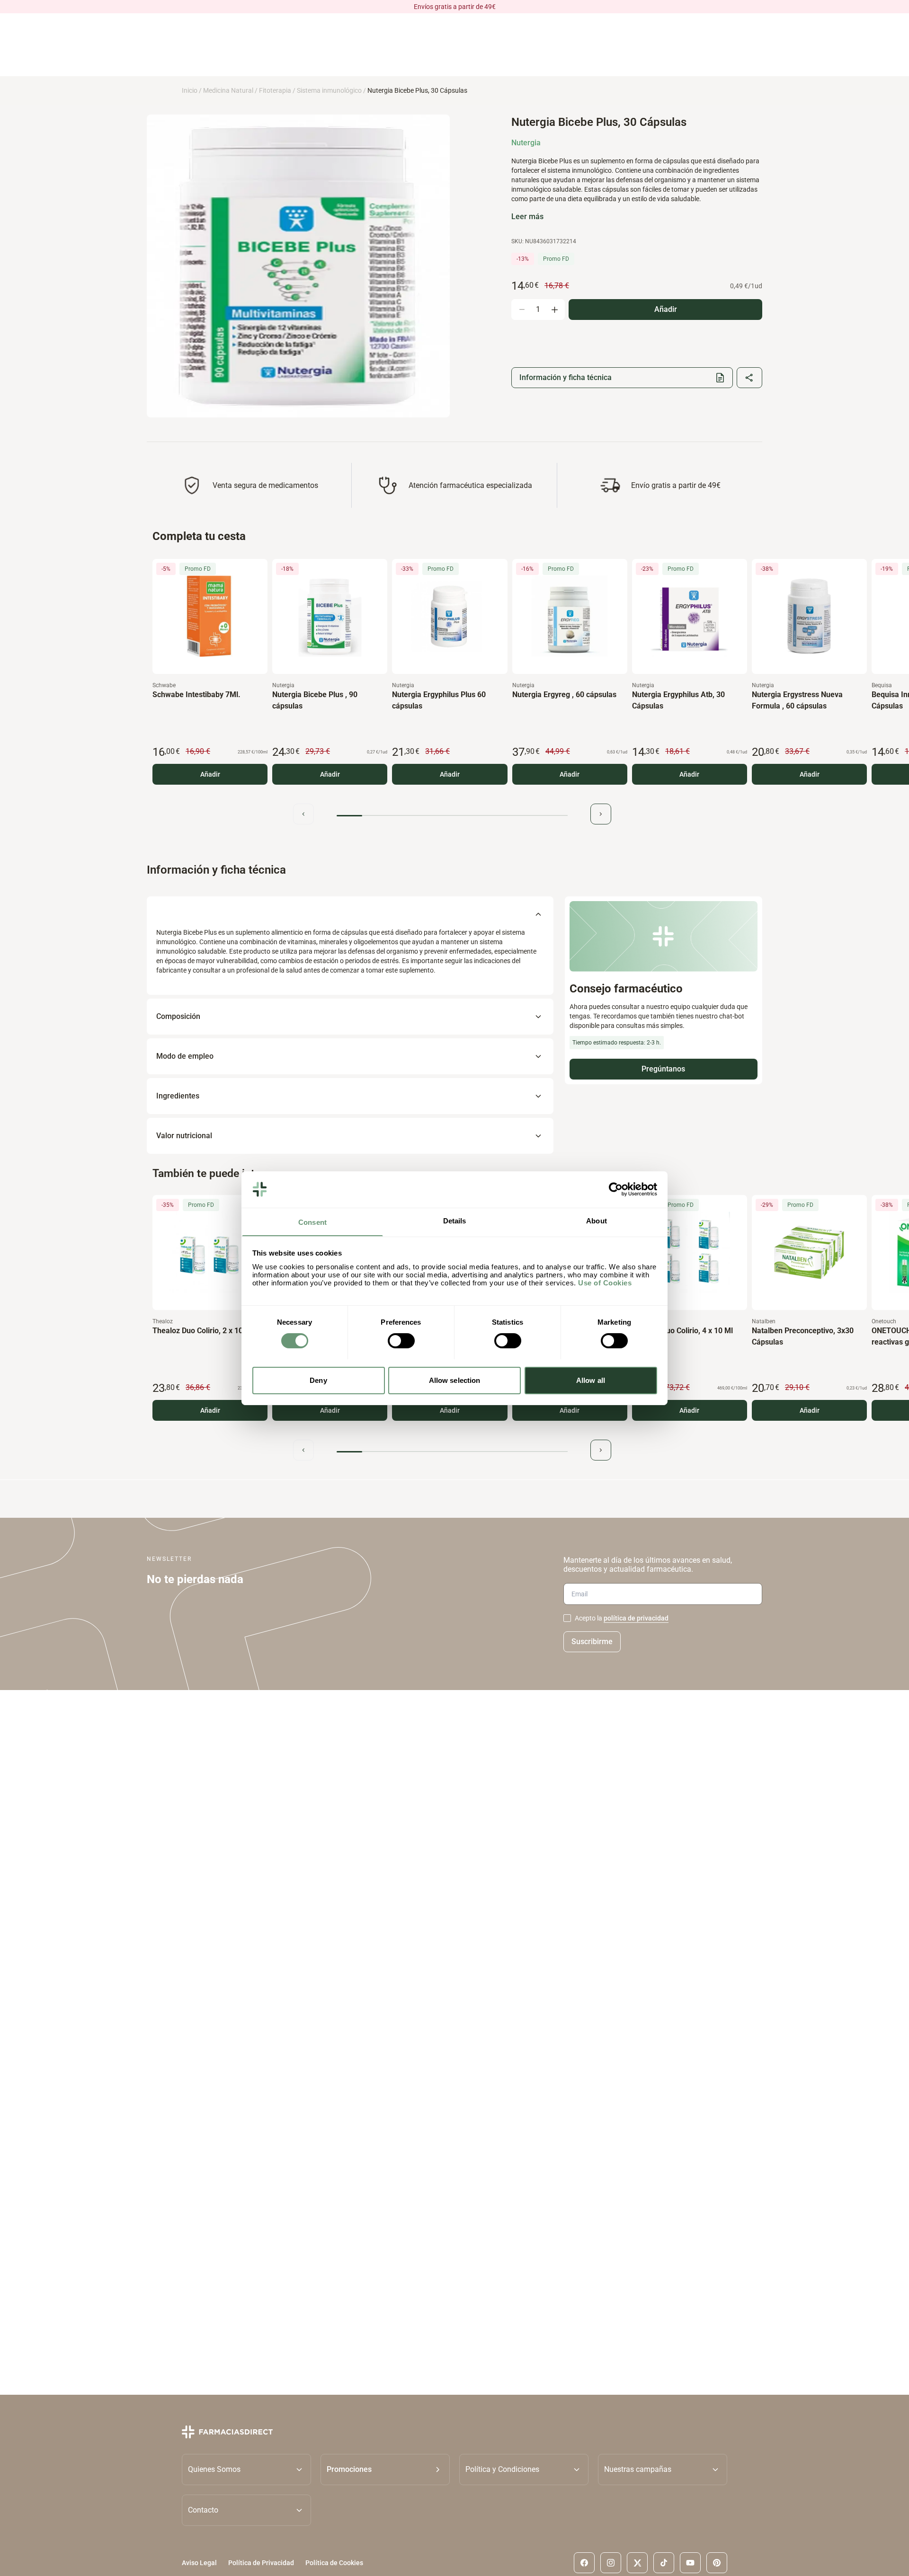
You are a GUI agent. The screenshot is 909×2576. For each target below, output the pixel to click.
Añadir (210, 774)
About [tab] (597, 1220)
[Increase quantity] (554, 310)
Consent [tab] (312, 1222)
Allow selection (455, 1380)
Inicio (190, 90)
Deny (318, 1380)
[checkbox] (567, 1618)
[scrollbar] (452, 816)
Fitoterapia (275, 90)
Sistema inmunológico (329, 90)
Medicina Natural (228, 90)
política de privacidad (636, 1618)
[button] (385, 2469)
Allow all (591, 1380)
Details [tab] (455, 1220)
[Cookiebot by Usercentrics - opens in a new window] (616, 1189)
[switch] (401, 1341)
